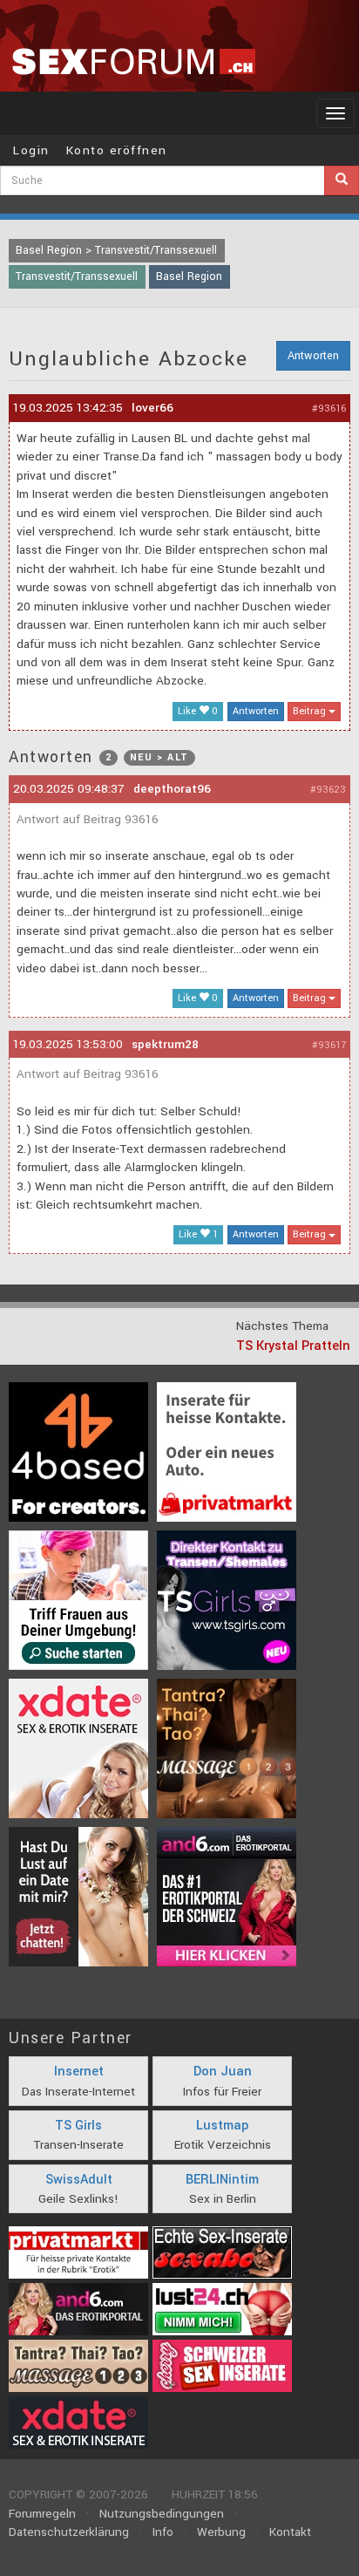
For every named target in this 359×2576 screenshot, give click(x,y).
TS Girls (78, 2126)
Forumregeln (42, 2514)
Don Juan (223, 2072)
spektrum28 (165, 1044)
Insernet (79, 2072)
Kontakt (290, 2532)
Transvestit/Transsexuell (77, 276)
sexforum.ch (133, 61)
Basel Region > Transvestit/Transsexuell (116, 250)
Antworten (313, 356)
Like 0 (198, 711)
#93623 (328, 790)
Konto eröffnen (117, 150)
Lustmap (222, 2126)
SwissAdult (79, 2180)
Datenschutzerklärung (69, 2532)
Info (163, 2532)
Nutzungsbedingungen (162, 2514)
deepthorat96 (172, 789)
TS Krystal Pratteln (293, 1346)
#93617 (329, 1045)
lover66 (152, 408)
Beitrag (311, 711)
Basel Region (189, 276)
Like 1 (198, 1234)
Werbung (221, 2532)
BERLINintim (222, 2180)
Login (31, 150)
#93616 (329, 409)
